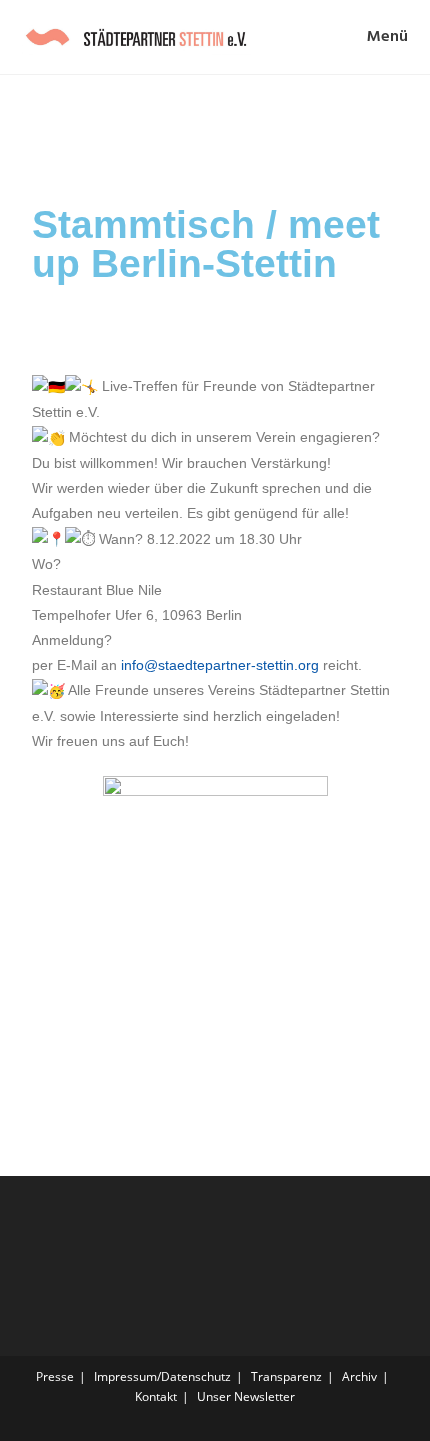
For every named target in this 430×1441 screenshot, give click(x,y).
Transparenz (286, 1376)
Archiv (359, 1376)
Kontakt (156, 1396)
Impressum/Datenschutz (162, 1376)
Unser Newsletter (246, 1396)
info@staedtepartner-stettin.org (220, 665)
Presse (55, 1376)
